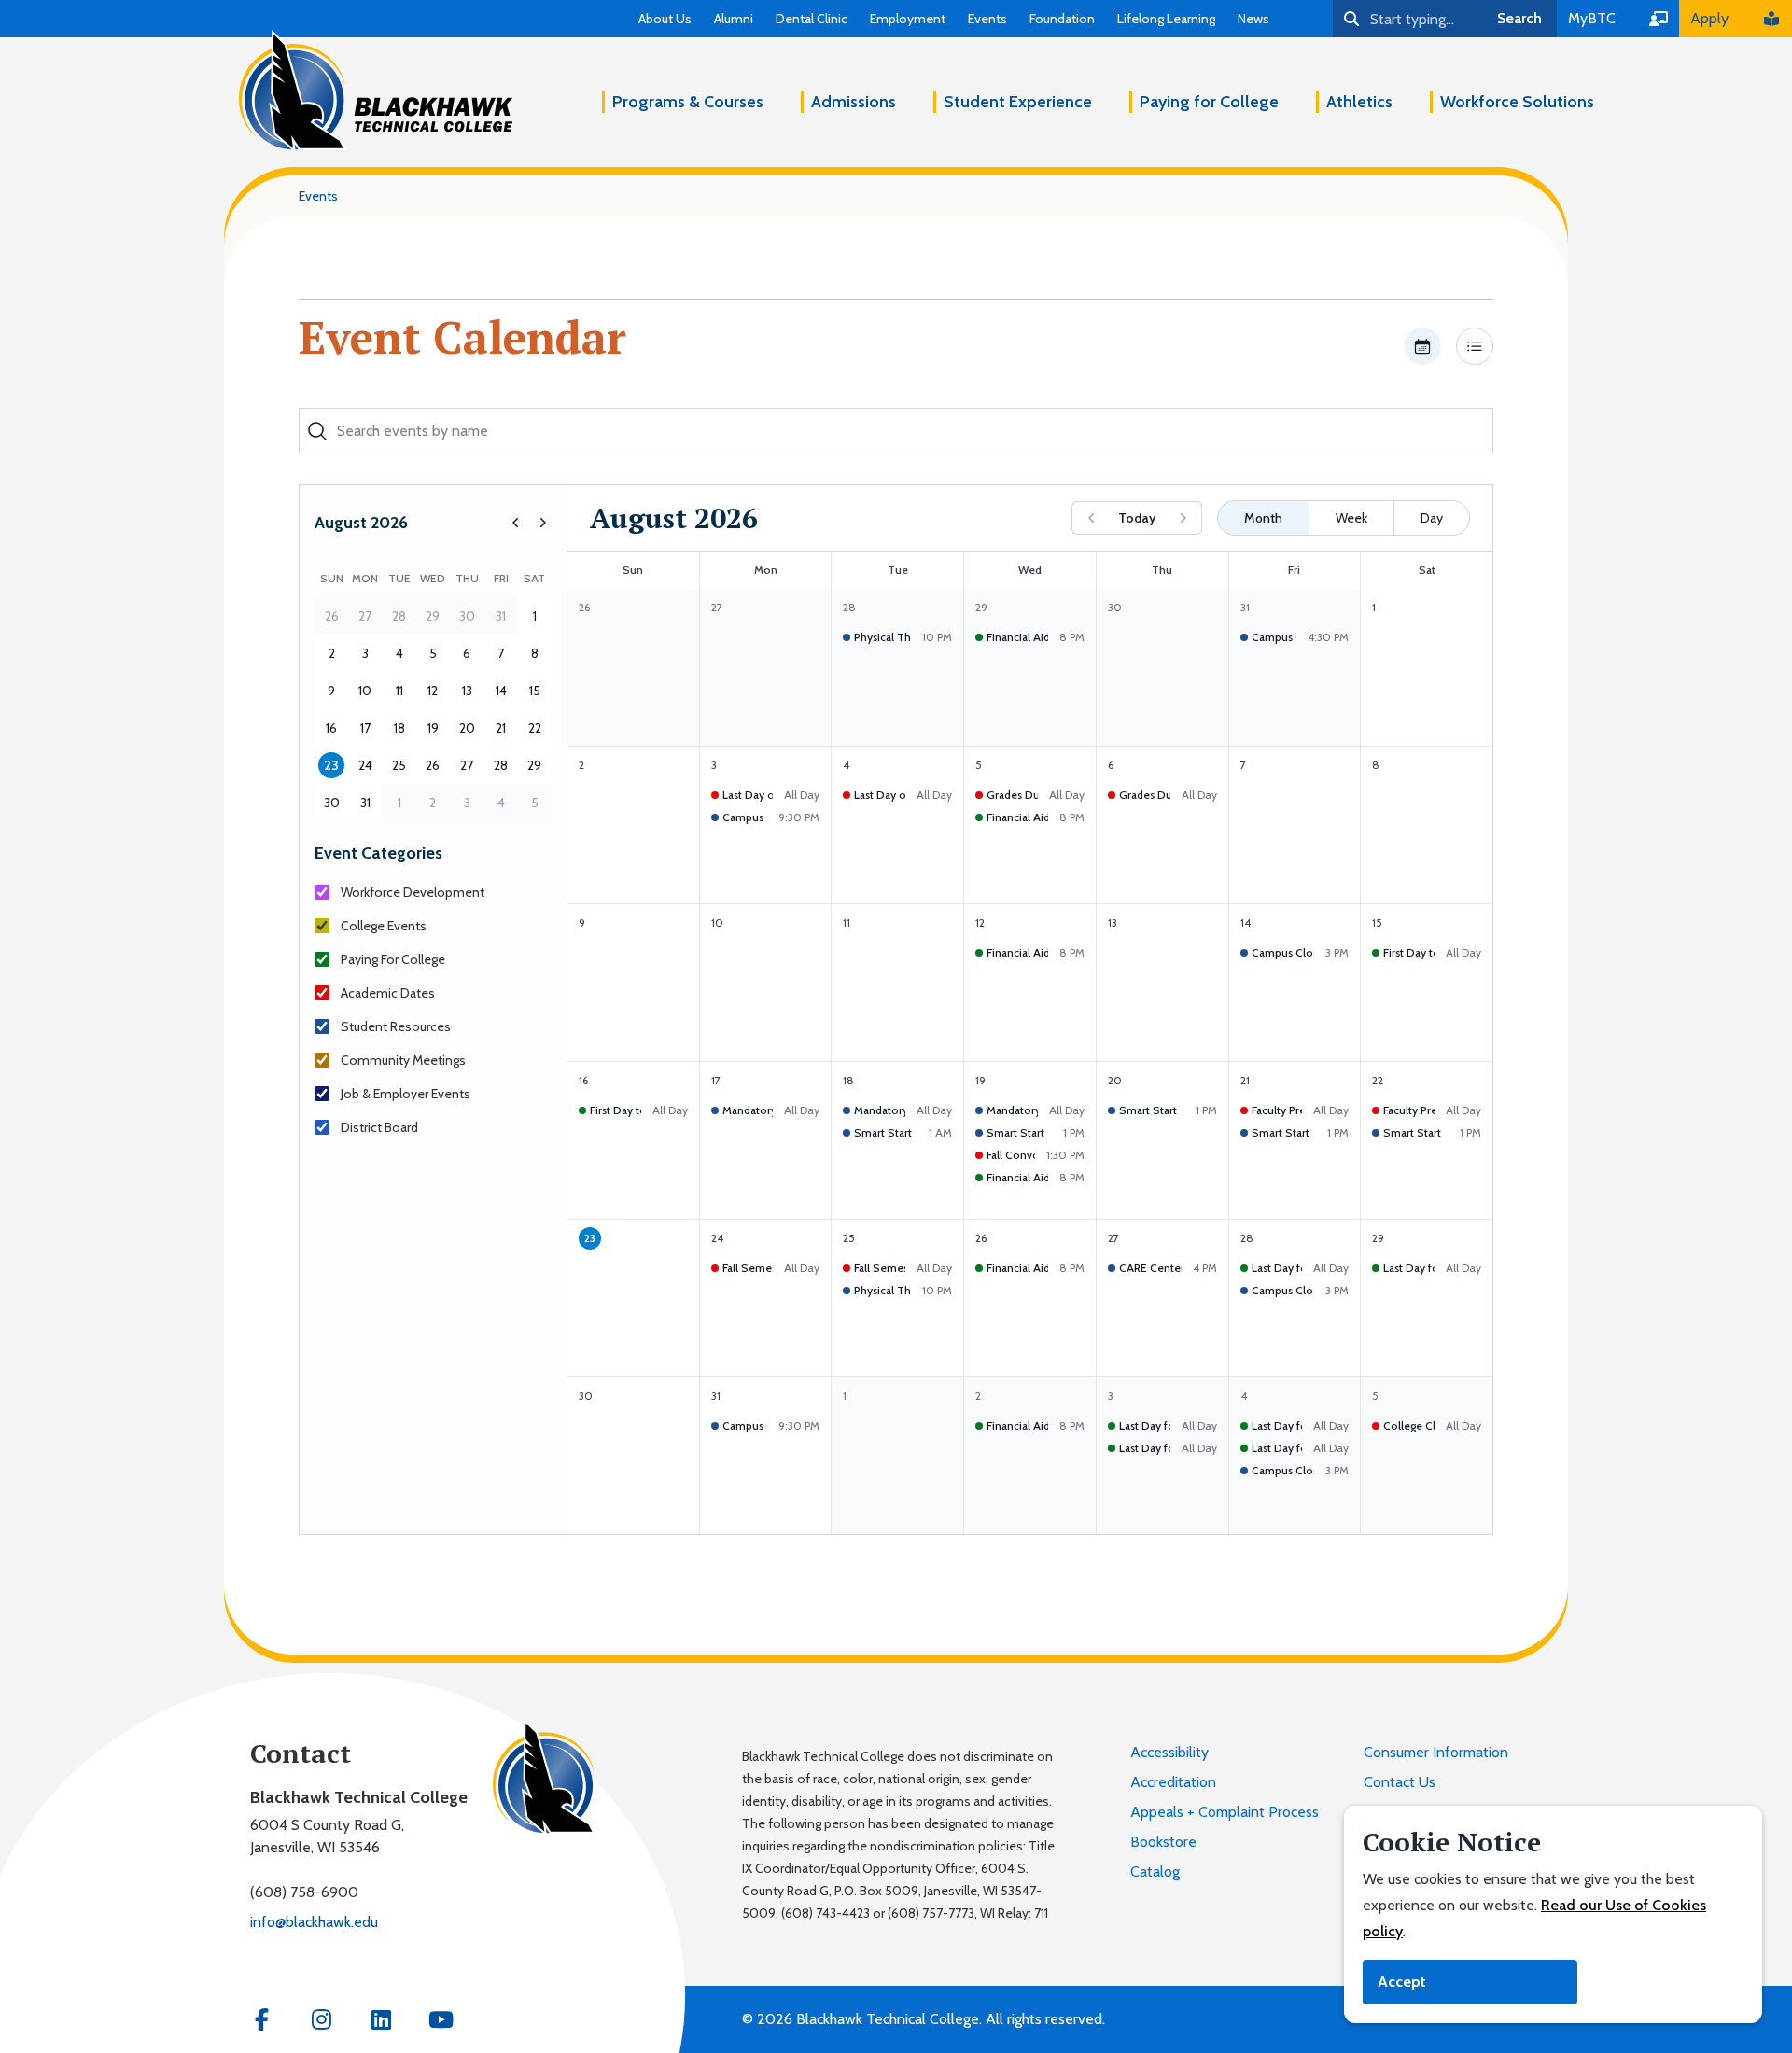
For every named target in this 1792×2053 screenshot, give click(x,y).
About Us (665, 19)
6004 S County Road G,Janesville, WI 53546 (327, 1836)
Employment (908, 19)
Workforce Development (413, 892)
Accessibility (1169, 1752)
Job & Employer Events (406, 1094)
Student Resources (396, 1026)
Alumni (734, 19)
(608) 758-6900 (304, 1892)
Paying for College (1209, 102)
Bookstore (1163, 1842)
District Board (379, 1127)
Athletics (1359, 102)
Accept (1402, 1982)
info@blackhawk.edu (314, 1922)
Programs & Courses (688, 102)
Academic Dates (388, 993)
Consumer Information (1436, 1752)
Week (1351, 518)
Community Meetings (403, 1060)
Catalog (1155, 1871)
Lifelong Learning (1166, 19)
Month (1263, 518)
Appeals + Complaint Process (1225, 1812)
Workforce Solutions (1517, 102)
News (1253, 19)
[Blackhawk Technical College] (376, 91)
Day (1432, 518)
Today (1137, 518)
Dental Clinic (812, 19)
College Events (384, 926)
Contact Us (1400, 1782)
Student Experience (1018, 102)
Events (987, 19)
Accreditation (1173, 1782)
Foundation (1062, 19)
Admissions (854, 102)
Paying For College (393, 959)
